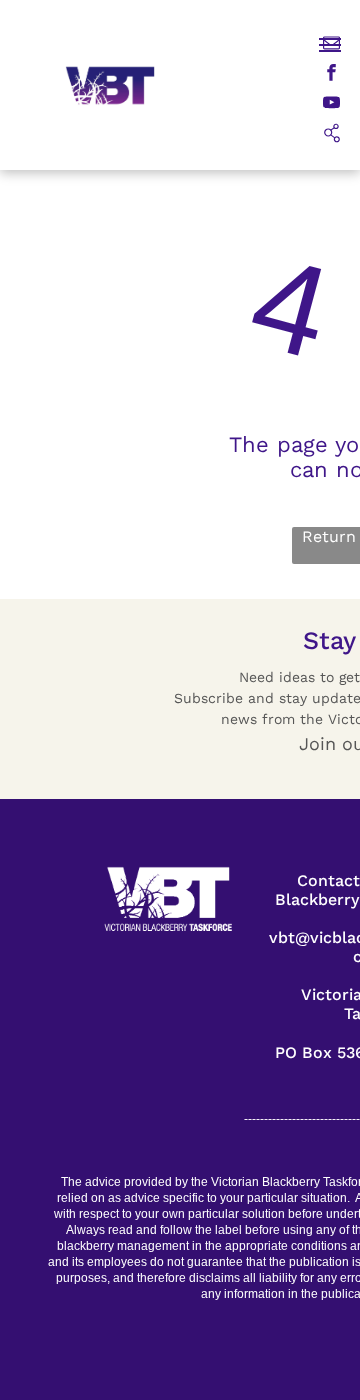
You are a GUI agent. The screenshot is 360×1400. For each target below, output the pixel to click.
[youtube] (331, 105)
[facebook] (331, 75)
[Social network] (331, 135)
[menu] (330, 45)
